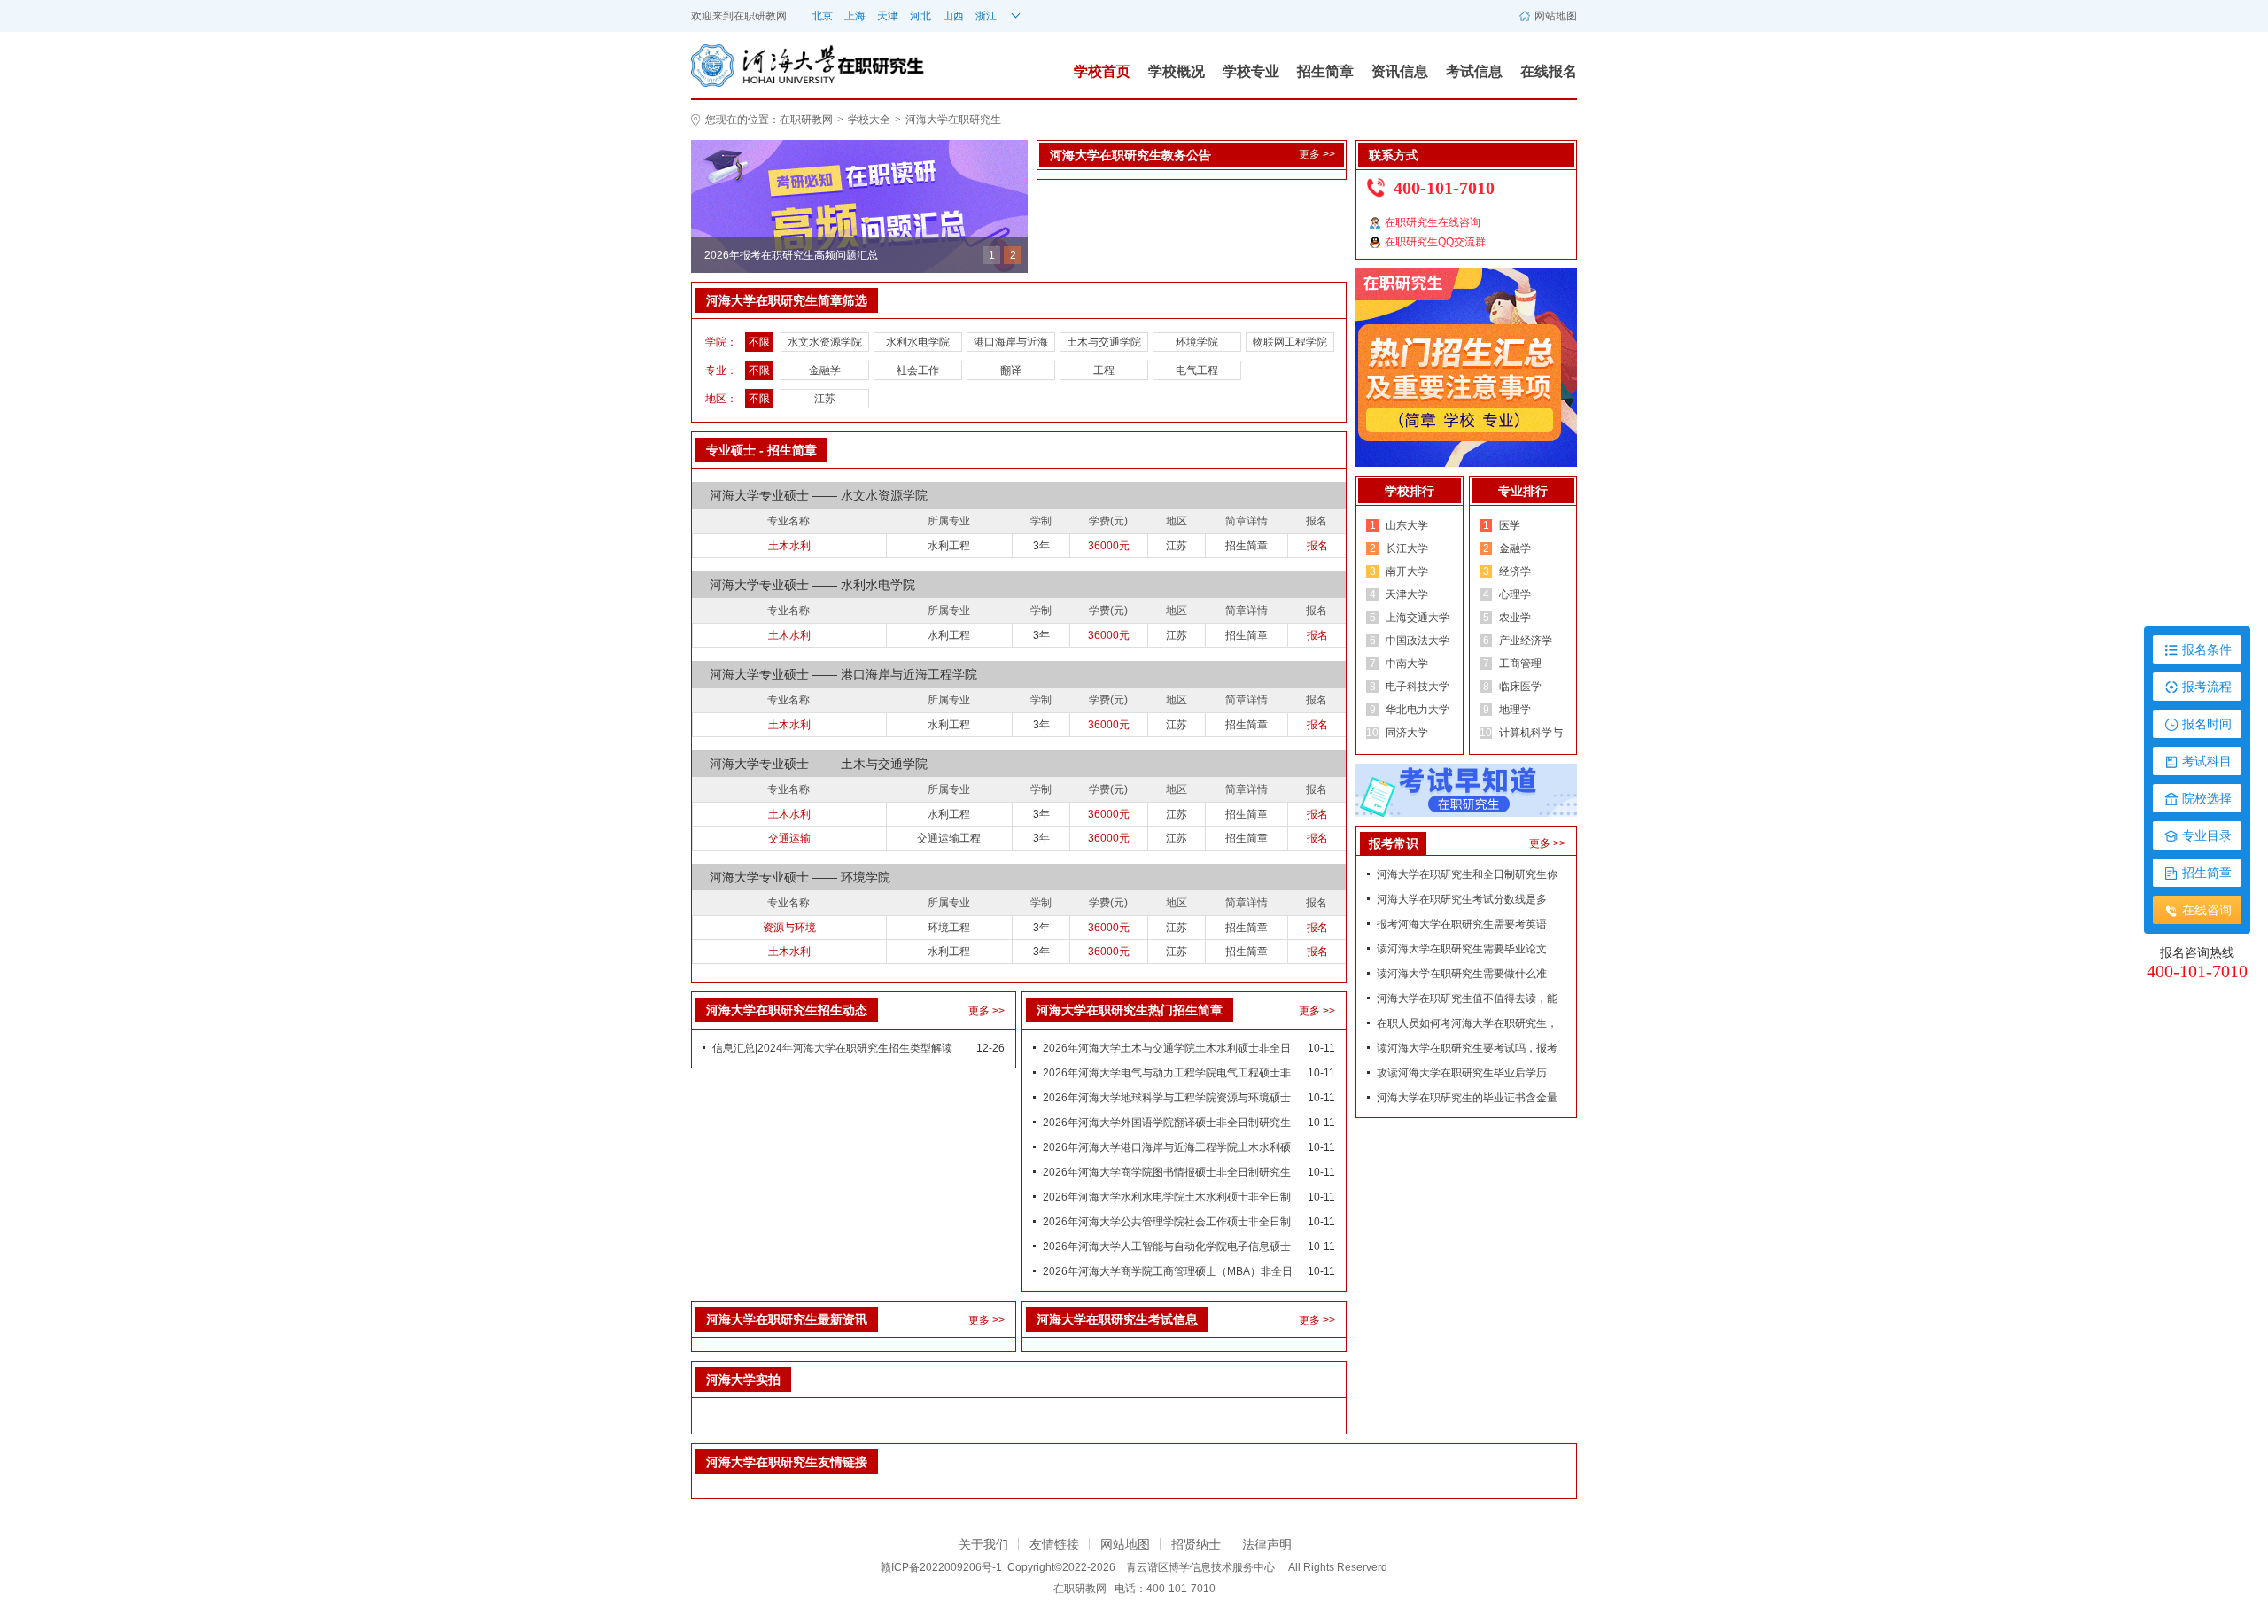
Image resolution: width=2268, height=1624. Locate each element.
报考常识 (1394, 843)
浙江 (986, 16)
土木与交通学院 (1104, 342)
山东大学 (1407, 525)
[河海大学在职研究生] (763, 65)
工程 (1104, 370)
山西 (953, 16)
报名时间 (2207, 724)
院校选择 (2207, 798)
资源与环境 (789, 928)
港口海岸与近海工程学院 (1011, 344)
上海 (855, 16)
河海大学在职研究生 (953, 120)
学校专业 (1251, 71)
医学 (1510, 525)
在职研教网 (760, 16)
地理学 (1515, 710)
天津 (888, 16)
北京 (822, 16)
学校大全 (869, 120)
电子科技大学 (1417, 687)
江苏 (825, 399)
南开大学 (1407, 571)
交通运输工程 (949, 838)
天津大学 (1407, 594)
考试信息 (1474, 71)
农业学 (1515, 618)
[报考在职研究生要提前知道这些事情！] (1466, 789)
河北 (920, 16)
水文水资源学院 (825, 342)
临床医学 (1520, 687)
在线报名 (1549, 71)
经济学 (1515, 571)
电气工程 (1197, 370)
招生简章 (1325, 71)
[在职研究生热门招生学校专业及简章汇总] (1466, 367)
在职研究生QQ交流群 (1435, 242)
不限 (759, 342)
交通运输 (789, 838)
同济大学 (1407, 733)
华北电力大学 (1417, 710)
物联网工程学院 (1290, 342)
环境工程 (949, 928)
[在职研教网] (859, 206)
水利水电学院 (918, 342)
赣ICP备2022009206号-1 (941, 1567)
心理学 (1515, 594)
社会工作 (918, 370)
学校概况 (1177, 71)
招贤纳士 (1196, 1544)
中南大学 (1407, 664)
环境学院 (1197, 342)
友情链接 (1054, 1544)
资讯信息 (1400, 71)
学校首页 (1102, 71)
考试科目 (2207, 761)
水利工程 (949, 546)
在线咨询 (2207, 910)
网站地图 (1556, 16)
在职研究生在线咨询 (1433, 222)
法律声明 (1267, 1544)
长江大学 (1407, 548)
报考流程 (2207, 687)
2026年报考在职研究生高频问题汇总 (791, 270)
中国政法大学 (1417, 641)
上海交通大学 (1417, 618)
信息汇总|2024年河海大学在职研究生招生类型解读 (832, 1048)
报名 (1317, 546)
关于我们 (983, 1544)
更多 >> (1317, 154)
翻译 (1011, 370)
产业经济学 (1526, 641)
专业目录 (2207, 835)
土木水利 (789, 546)
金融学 (825, 370)
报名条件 (2207, 649)
